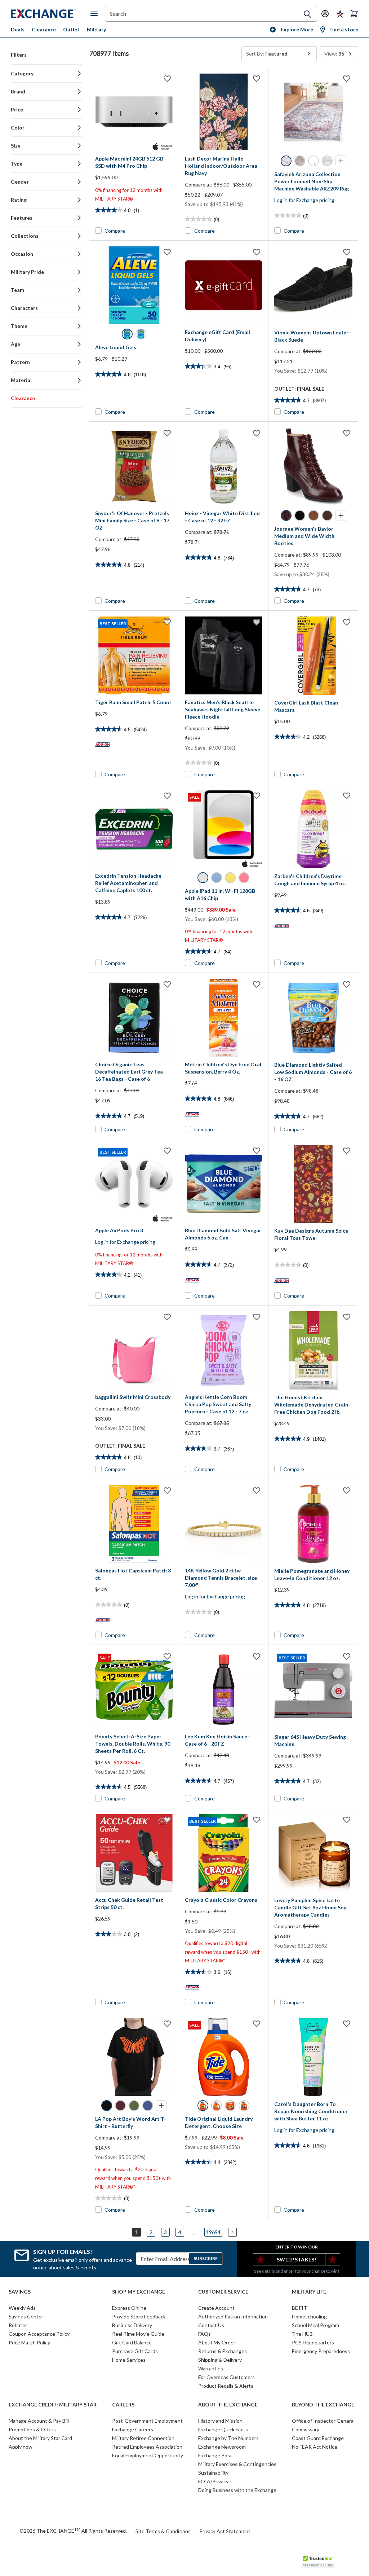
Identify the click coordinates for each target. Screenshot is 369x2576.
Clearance (44, 29)
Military (96, 29)
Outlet (71, 29)
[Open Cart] (354, 14)
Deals (18, 29)
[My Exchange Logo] (51, 14)
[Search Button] (307, 14)
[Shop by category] (95, 14)
